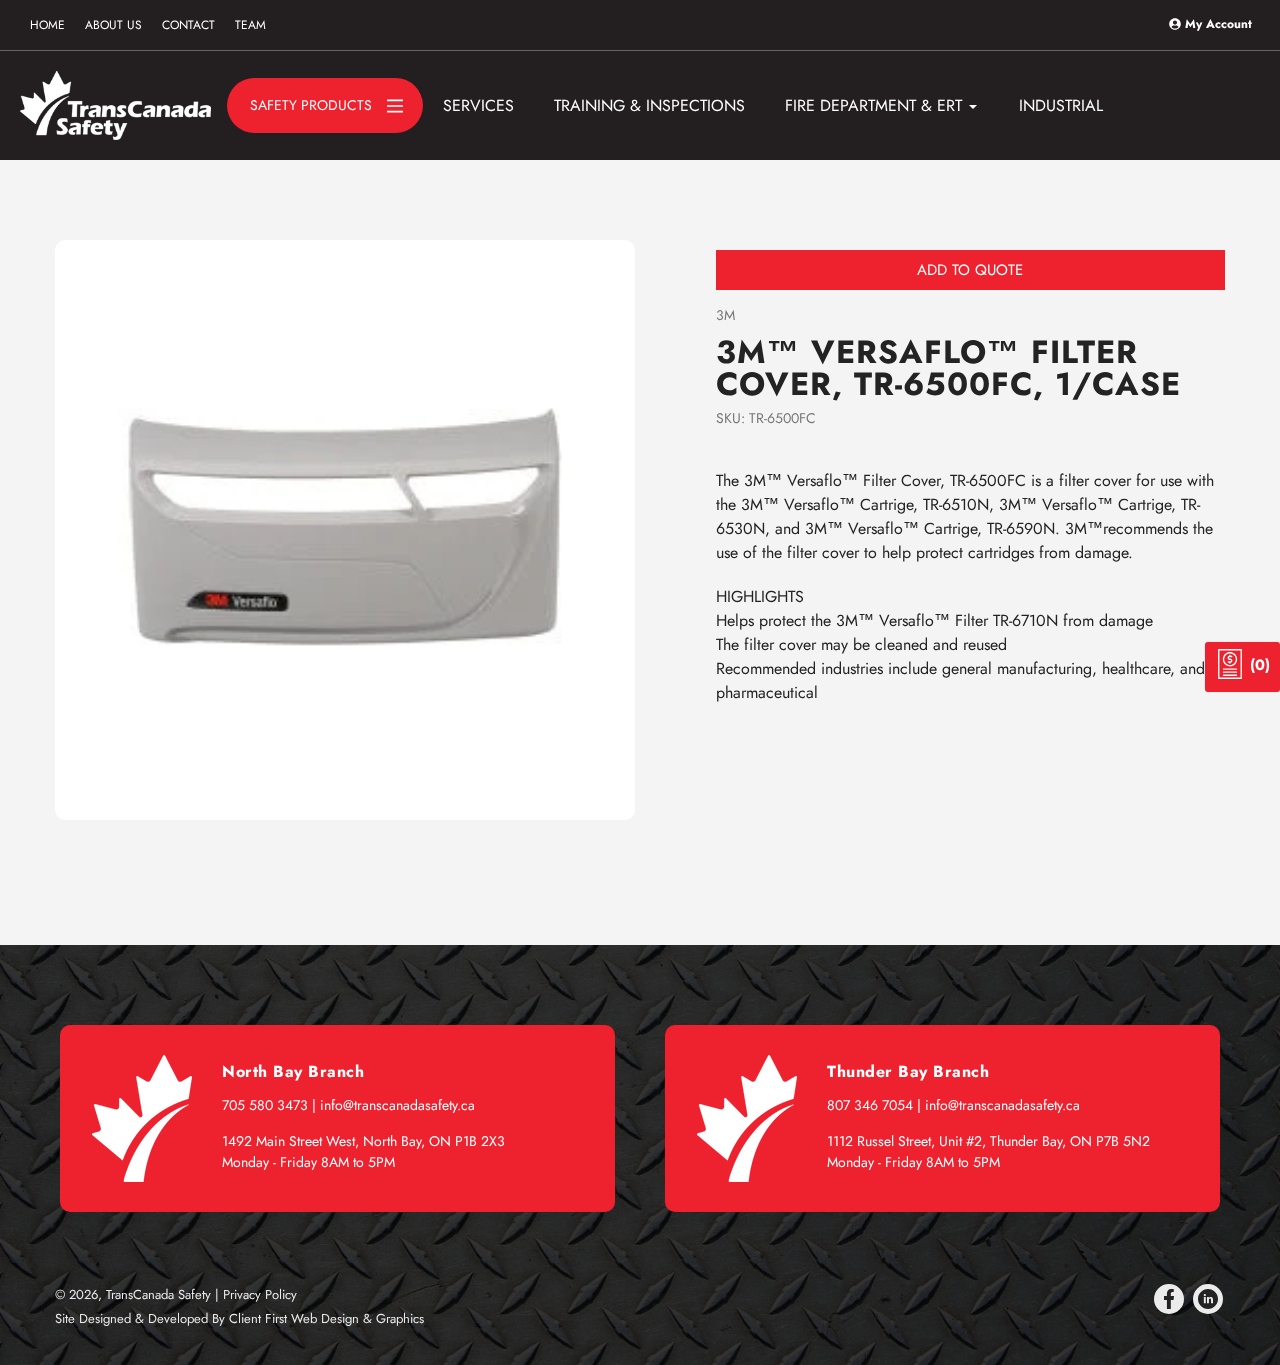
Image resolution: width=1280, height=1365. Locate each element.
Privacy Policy (260, 1294)
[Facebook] (1169, 1299)
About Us (113, 25)
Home (47, 25)
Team (250, 25)
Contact (188, 25)
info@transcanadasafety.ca (397, 1105)
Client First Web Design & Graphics (326, 1318)
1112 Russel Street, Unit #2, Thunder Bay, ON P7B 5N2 (988, 1141)
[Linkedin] (1208, 1299)
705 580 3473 (265, 1105)
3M (725, 315)
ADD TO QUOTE (970, 270)
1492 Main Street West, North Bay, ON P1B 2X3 (363, 1141)
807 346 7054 (870, 1105)
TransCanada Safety (158, 1294)
